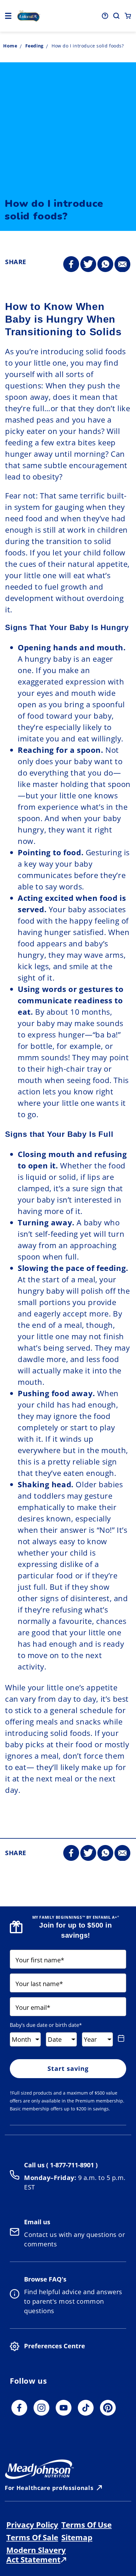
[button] (8, 16)
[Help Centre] (105, 16)
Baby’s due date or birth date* (46, 2025)
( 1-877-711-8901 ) (71, 2165)
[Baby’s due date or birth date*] (121, 2038)
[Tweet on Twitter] (88, 264)
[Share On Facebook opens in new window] (71, 264)
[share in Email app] (122, 264)
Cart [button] (128, 16)
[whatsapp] (105, 264)
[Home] (29, 16)
